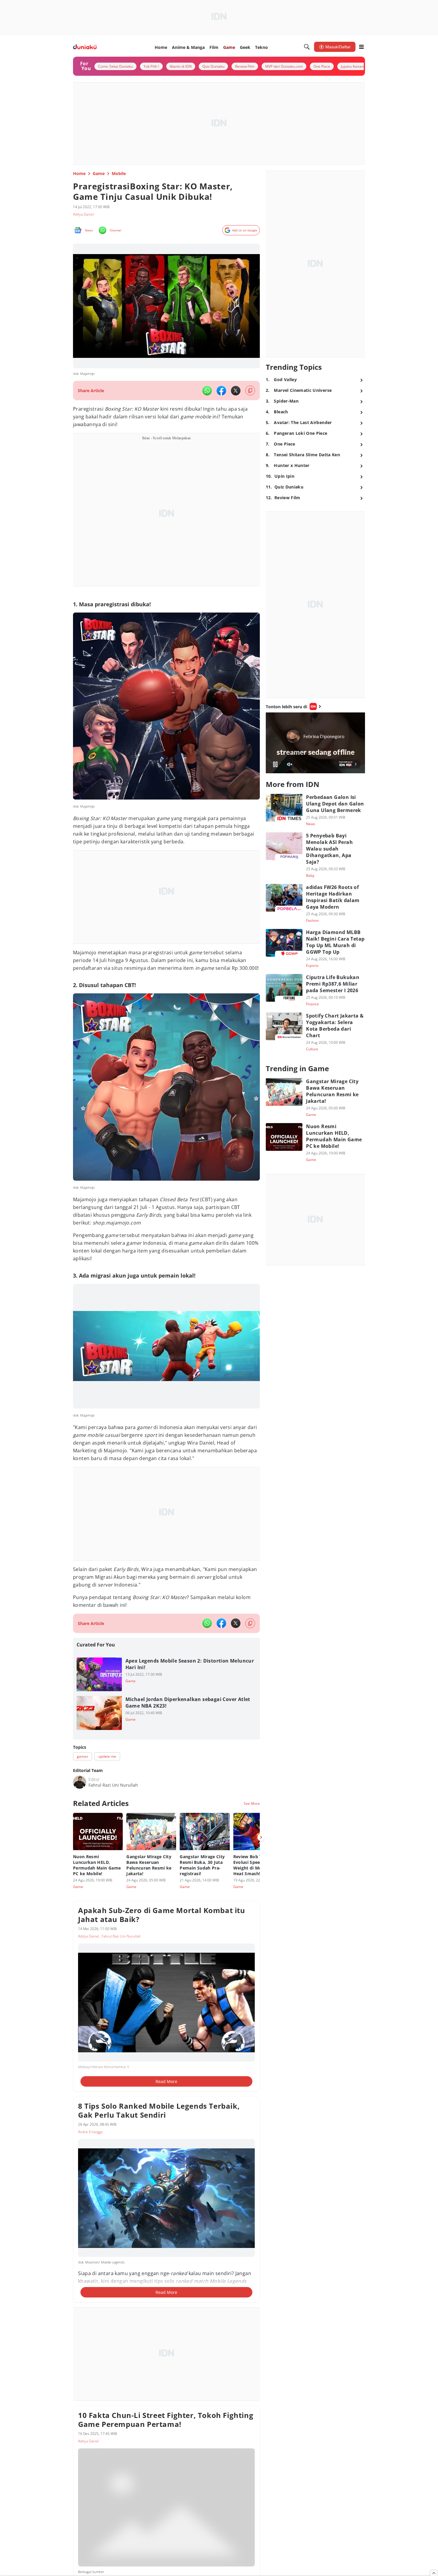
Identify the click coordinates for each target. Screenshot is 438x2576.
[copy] (250, 391)
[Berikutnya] (261, 1837)
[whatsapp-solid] (207, 391)
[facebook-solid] (221, 391)
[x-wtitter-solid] (236, 391)
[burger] (361, 47)
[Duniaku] (85, 47)
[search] (307, 47)
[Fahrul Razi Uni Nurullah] (80, 1782)
